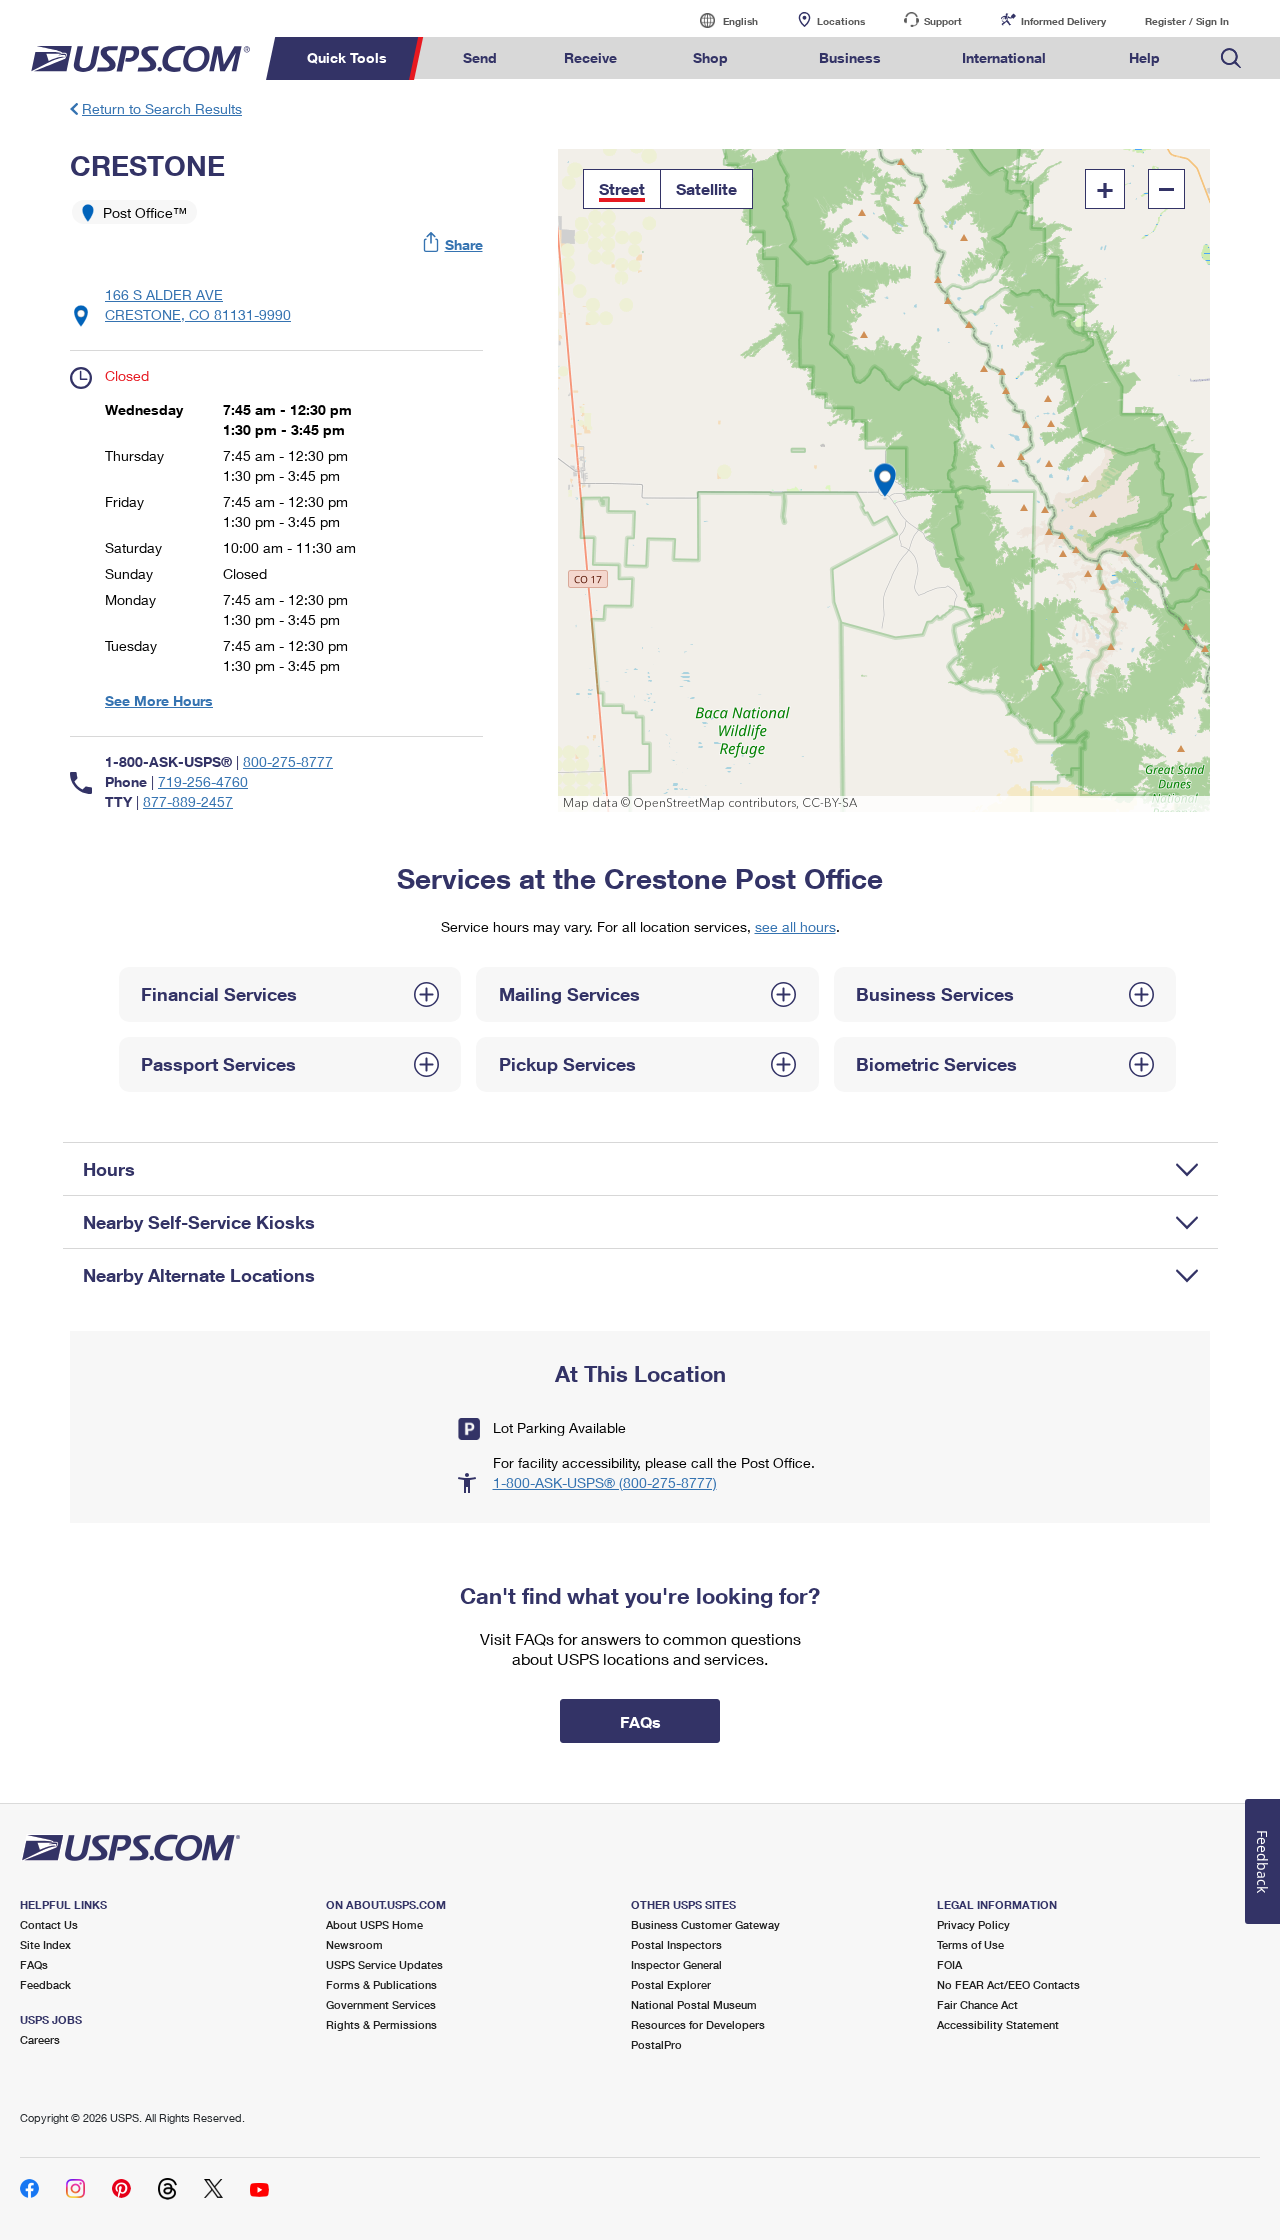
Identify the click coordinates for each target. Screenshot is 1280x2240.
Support (943, 21)
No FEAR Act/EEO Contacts (1008, 1984)
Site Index (45, 1944)
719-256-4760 (203, 781)
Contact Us (49, 1924)
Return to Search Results (162, 108)
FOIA (949, 1964)
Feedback (45, 1984)
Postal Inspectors (676, 1944)
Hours (109, 1169)
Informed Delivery (1063, 21)
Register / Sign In (1187, 21)
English (720, 20)
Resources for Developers (698, 2024)
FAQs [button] (640, 1721)
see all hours (795, 926)
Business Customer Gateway (705, 1924)
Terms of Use (970, 1944)
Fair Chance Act (977, 2004)
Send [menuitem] (480, 57)
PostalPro (656, 2044)
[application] (884, 480)
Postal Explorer (671, 1984)
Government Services (381, 2004)
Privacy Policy (973, 1924)
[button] (454, 244)
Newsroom (354, 1944)
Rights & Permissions (381, 2024)
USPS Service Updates (384, 1964)
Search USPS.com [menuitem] (1231, 58)
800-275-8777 (288, 761)
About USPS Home (374, 1924)
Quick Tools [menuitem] (347, 57)
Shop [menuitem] (710, 57)
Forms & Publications (381, 1984)
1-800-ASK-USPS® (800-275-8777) (605, 1482)
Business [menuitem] (850, 57)
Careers (40, 2039)
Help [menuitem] (1144, 57)
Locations (841, 21)
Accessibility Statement (998, 2024)
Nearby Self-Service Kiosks (199, 1222)
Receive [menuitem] (590, 57)
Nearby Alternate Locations (199, 1275)
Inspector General (676, 1964)
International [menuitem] (1004, 57)
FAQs (34, 1964)
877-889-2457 (188, 801)
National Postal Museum (694, 2004)
